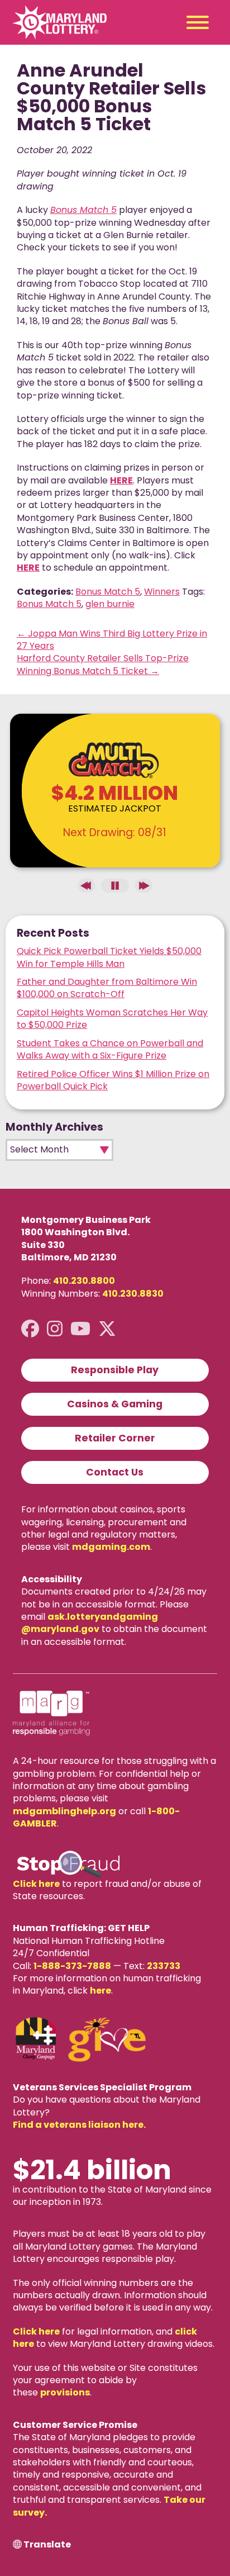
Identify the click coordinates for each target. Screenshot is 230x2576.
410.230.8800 (84, 1281)
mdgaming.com (111, 1547)
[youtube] (80, 1329)
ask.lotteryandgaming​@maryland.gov (90, 1623)
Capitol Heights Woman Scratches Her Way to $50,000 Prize (112, 1019)
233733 (164, 1966)
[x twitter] (107, 1329)
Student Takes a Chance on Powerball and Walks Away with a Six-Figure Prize (110, 1049)
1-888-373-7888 (72, 1966)
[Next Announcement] (143, 886)
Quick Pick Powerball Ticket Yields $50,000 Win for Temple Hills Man (109, 957)
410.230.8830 (133, 1294)
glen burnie (110, 604)
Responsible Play (115, 1370)
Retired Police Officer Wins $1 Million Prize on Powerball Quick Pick (113, 1080)
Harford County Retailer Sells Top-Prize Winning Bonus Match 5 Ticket (103, 664)
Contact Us (115, 1472)
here (100, 1991)
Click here (36, 1884)
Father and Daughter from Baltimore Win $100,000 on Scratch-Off (107, 988)
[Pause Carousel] (115, 886)
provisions (65, 2392)
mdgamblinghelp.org (64, 1811)
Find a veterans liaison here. (79, 2125)
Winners (162, 592)
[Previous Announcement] (87, 886)
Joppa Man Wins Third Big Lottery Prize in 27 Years (112, 640)
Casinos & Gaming (115, 1404)
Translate (47, 2545)
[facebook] (30, 1329)
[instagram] (55, 1329)
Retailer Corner (115, 1438)
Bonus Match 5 (108, 592)
